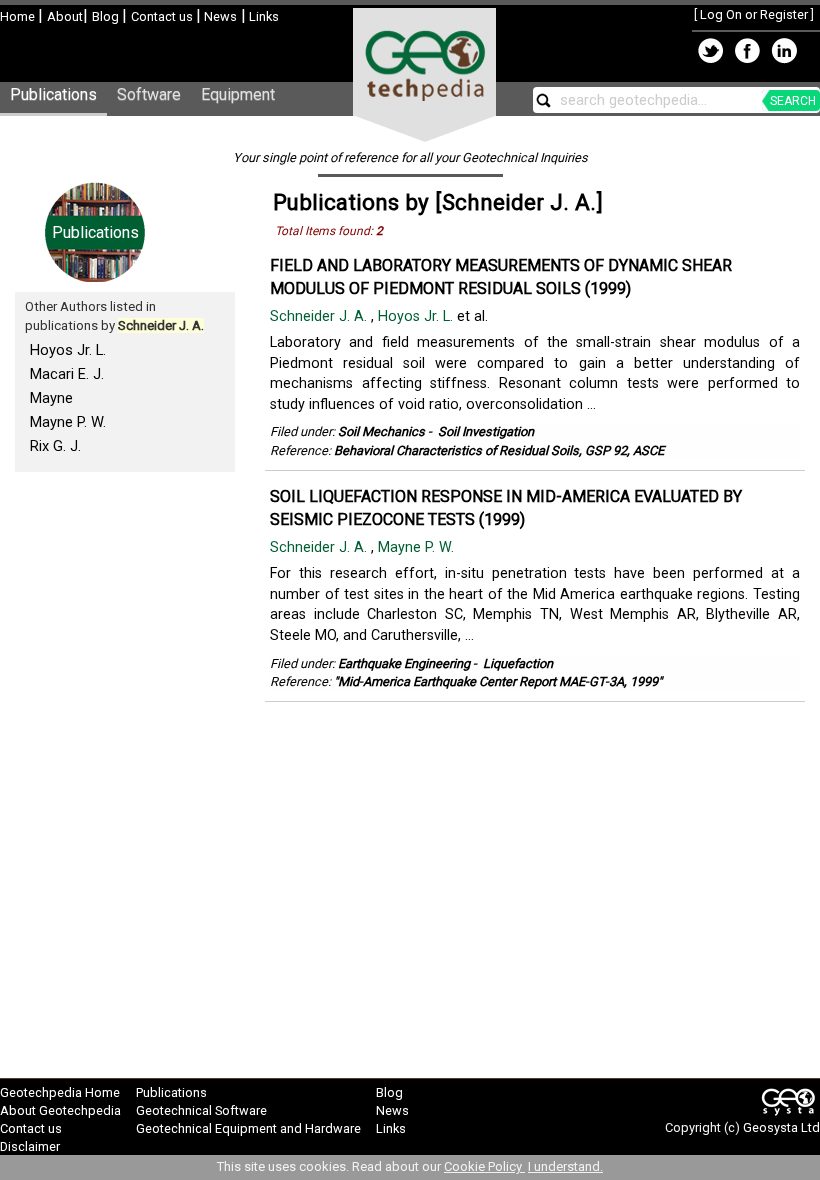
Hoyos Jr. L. (68, 350)
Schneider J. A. (320, 316)
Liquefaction (518, 663)
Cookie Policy (484, 1166)
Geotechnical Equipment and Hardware (248, 1128)
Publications (53, 94)
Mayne (51, 398)
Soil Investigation (486, 431)
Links (262, 16)
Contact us (163, 16)
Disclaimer (30, 1146)
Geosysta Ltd (781, 1127)
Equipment (238, 94)
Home (19, 16)
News (219, 16)
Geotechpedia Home (60, 1092)
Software (149, 94)
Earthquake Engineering (404, 663)
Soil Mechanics (381, 431)
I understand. (565, 1166)
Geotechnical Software (201, 1110)
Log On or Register (754, 14)
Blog (107, 16)
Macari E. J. (67, 374)
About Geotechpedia (60, 1110)
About (65, 16)
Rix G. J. (55, 446)
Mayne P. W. (68, 422)
